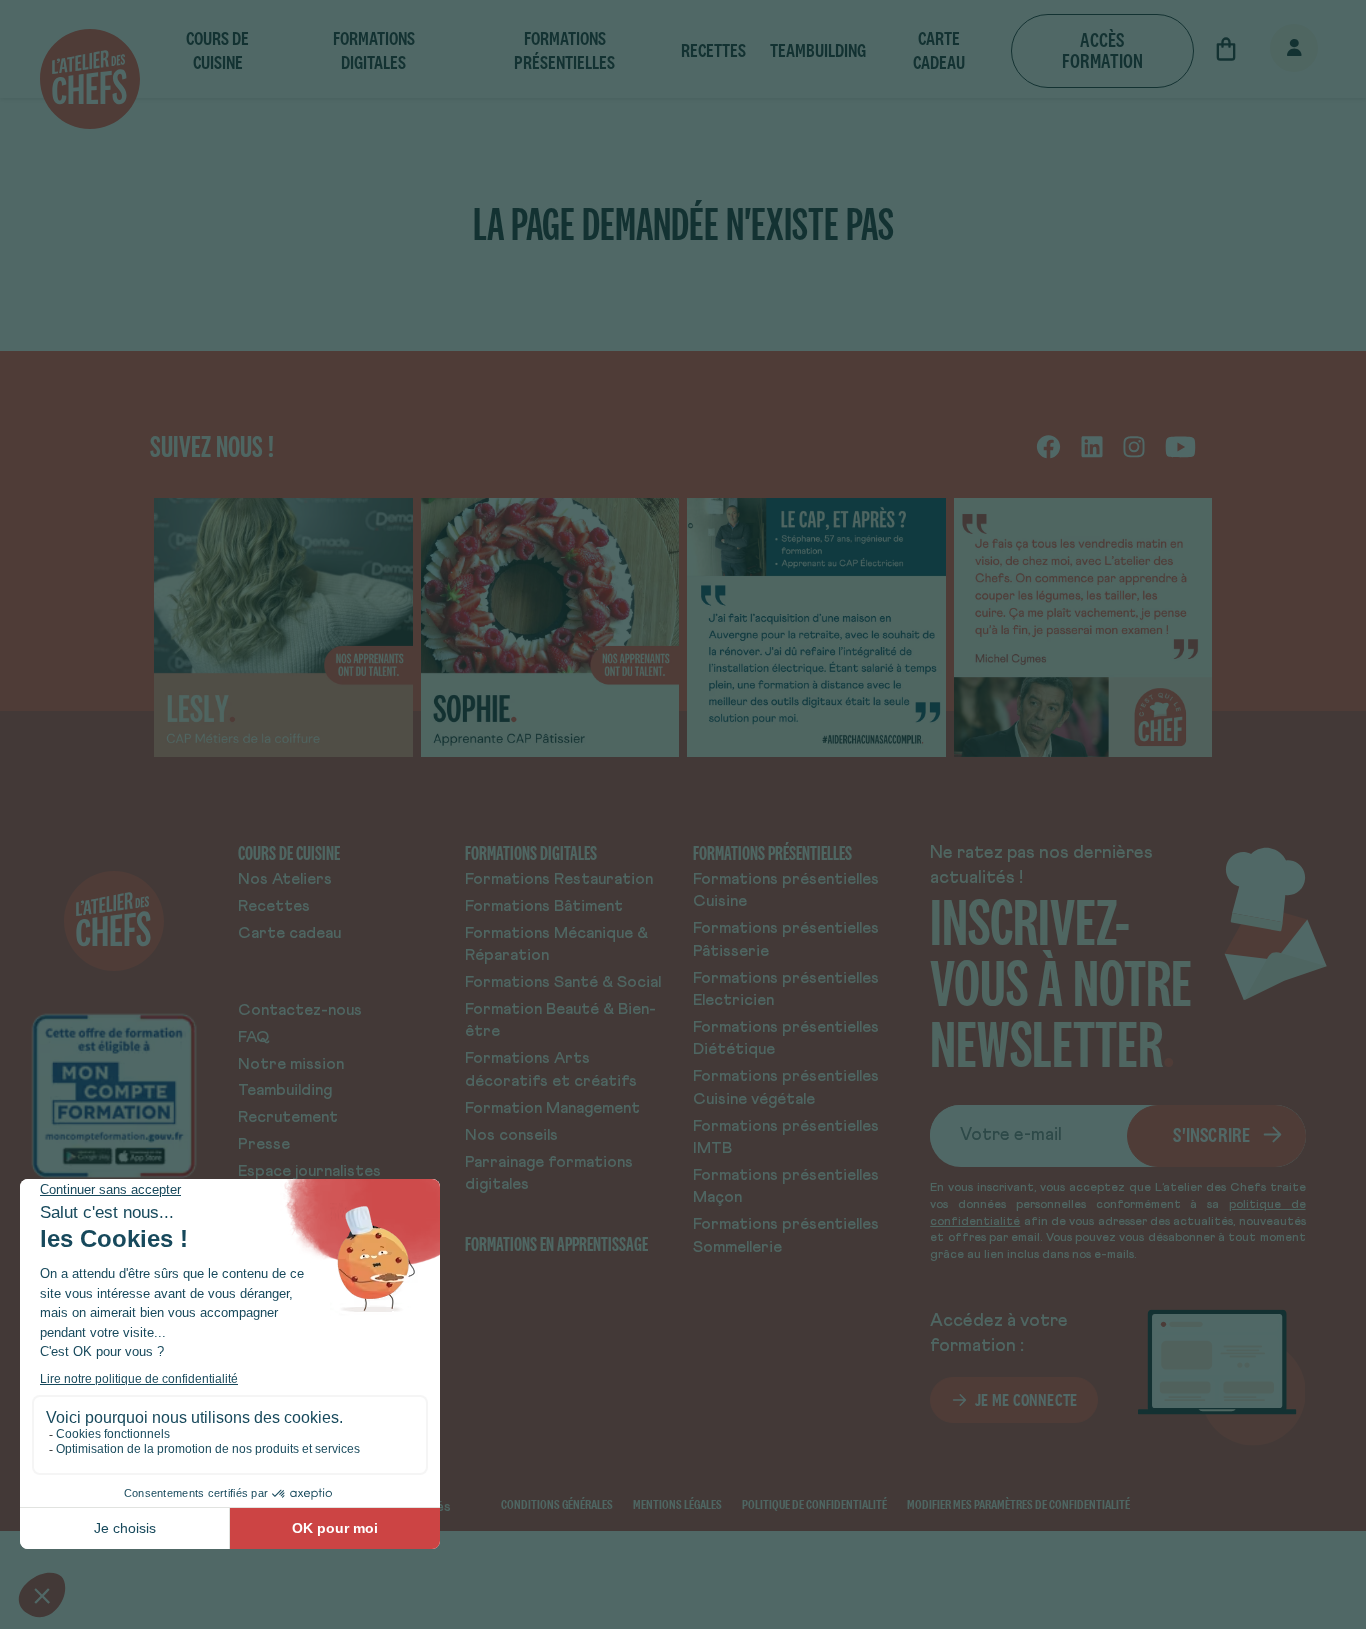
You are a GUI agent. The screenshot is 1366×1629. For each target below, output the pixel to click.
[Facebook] (1048, 446)
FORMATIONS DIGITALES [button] (374, 50)
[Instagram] (1134, 446)
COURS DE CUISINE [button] (217, 50)
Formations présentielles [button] (564, 50)
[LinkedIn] (1092, 446)
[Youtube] (1180, 446)
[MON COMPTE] (1272, 49)
